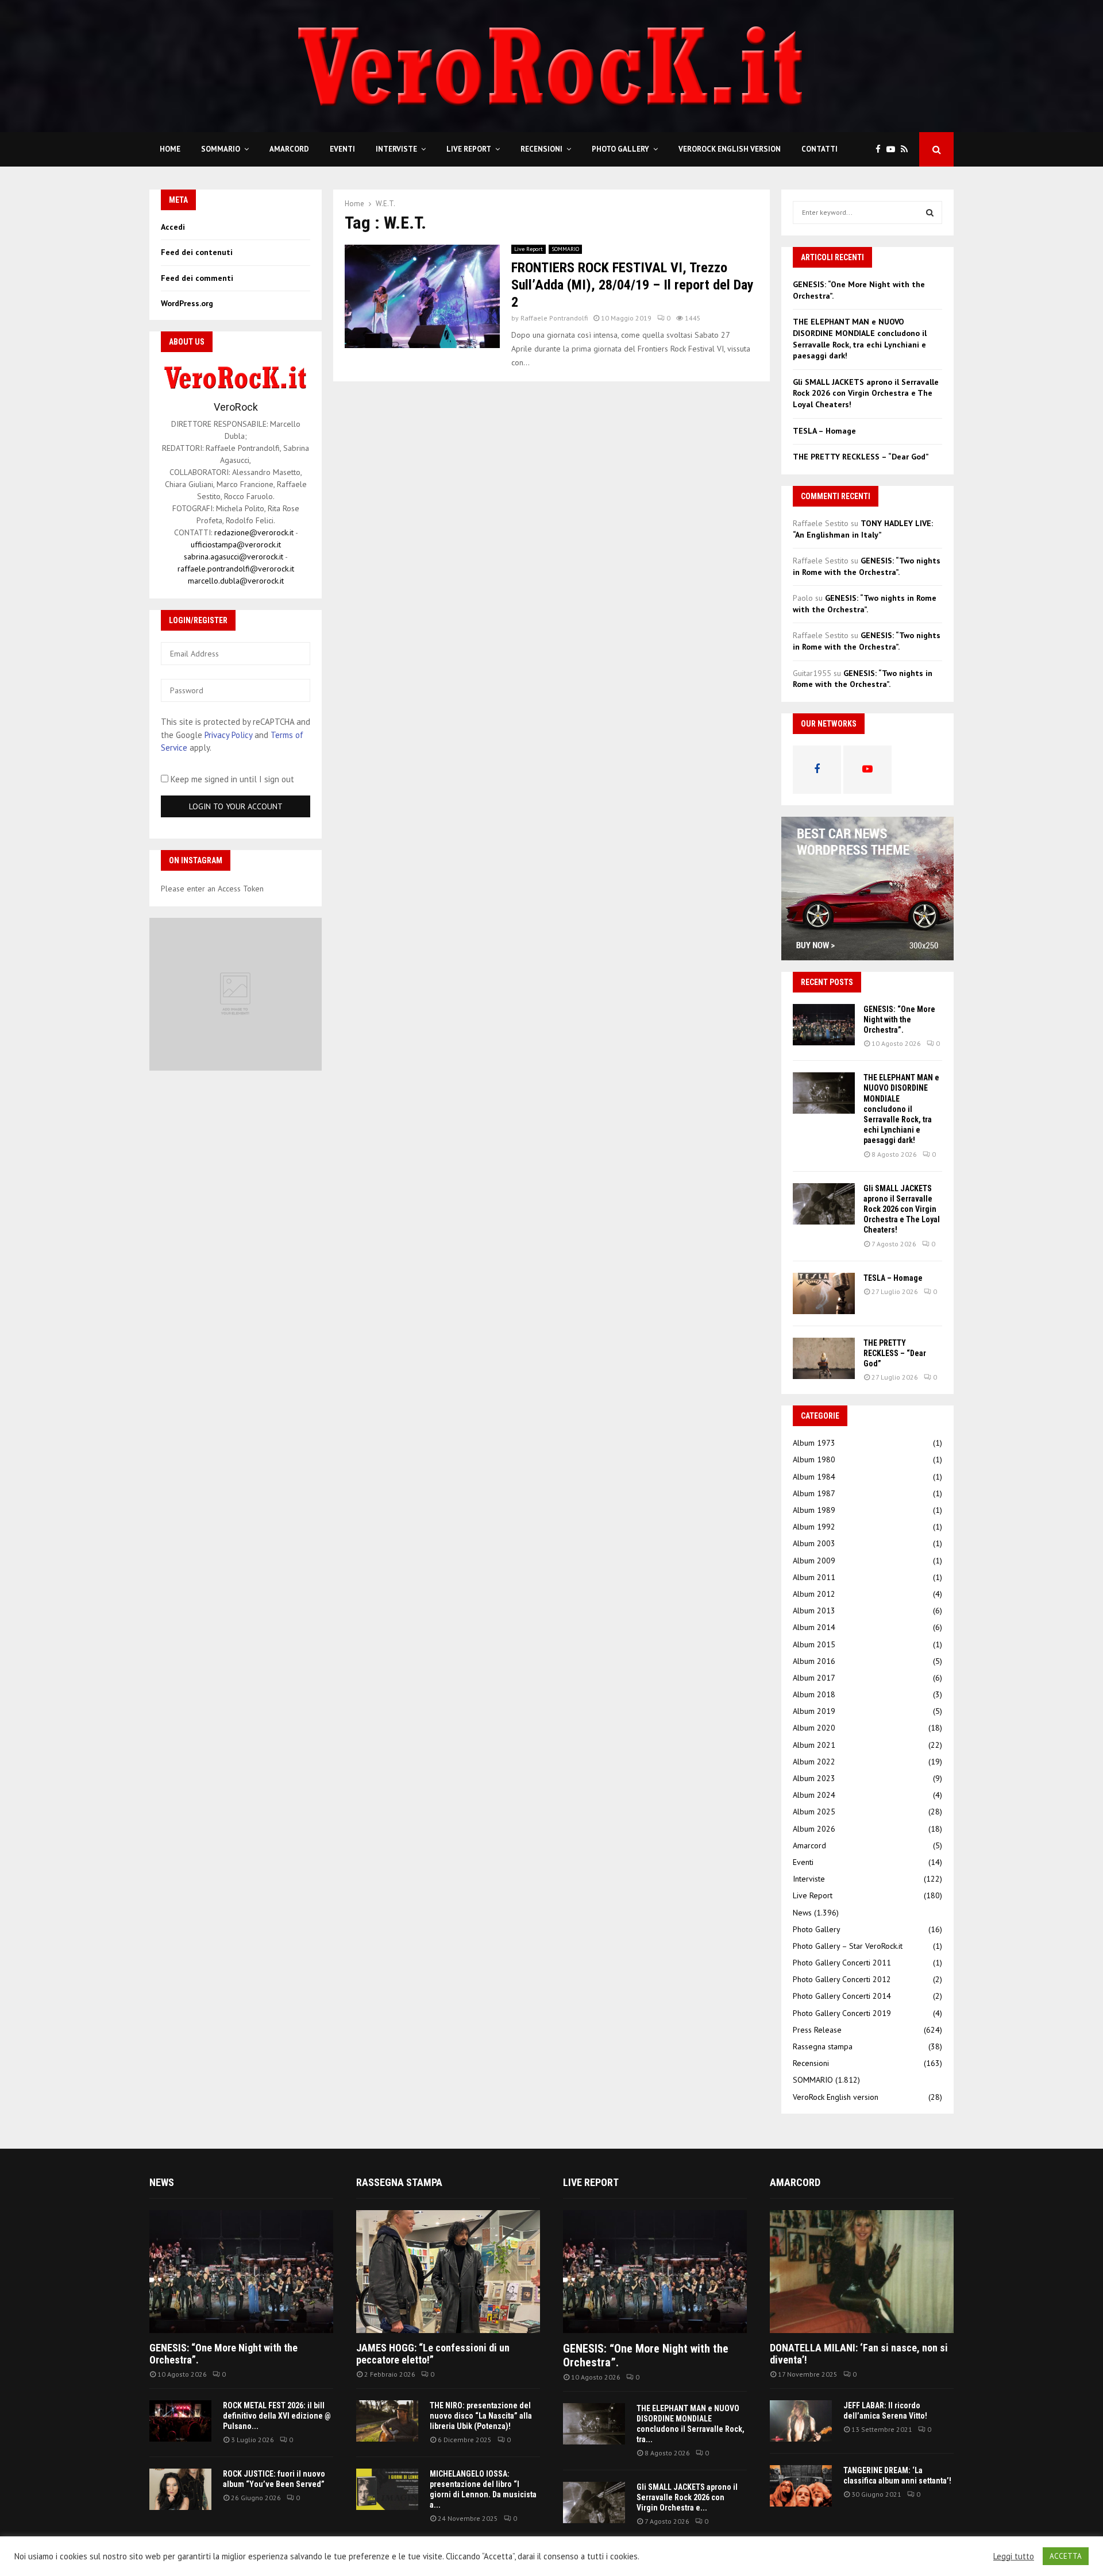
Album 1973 (814, 1443)
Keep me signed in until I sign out (231, 779)
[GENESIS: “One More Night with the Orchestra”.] (824, 1025)
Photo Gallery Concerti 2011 (842, 1963)
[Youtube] (894, 150)
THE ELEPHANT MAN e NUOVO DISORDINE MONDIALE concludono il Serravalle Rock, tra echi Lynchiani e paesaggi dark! (860, 339)
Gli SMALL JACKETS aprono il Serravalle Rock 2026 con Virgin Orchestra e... (687, 2497)
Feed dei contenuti (197, 252)
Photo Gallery (620, 149)
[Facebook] (881, 150)
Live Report (469, 149)
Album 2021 (814, 1745)
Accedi (173, 227)
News (802, 1913)
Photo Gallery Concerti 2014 (842, 1996)
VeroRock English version (730, 149)
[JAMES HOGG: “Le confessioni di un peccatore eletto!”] (448, 2271)
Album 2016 (814, 1661)
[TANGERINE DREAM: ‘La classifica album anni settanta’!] (801, 2486)
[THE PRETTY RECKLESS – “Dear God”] (824, 1358)
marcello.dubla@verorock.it (236, 581)
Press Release (817, 2030)
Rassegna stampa (823, 2046)
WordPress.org (187, 303)
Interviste (396, 149)
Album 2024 (814, 1795)
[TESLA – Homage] (824, 1293)
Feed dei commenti (197, 278)
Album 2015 (814, 1644)
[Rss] (907, 150)
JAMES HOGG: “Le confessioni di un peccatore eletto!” (433, 2354)
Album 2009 (814, 1561)
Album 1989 (814, 1510)
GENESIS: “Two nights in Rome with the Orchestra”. (867, 566)
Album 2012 (814, 1594)
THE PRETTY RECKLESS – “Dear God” (861, 457)
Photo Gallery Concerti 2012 (842, 1979)
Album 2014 (814, 1627)
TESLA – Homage (824, 431)
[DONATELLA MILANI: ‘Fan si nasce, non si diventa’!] (862, 2271)
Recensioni (541, 149)
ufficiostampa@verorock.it (236, 544)
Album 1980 (814, 1459)
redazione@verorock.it (254, 532)
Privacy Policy (228, 735)
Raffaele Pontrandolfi (554, 318)
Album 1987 (814, 1493)
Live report (591, 2182)
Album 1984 (814, 1477)
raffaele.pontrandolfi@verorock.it (236, 569)
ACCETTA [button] (1066, 2556)
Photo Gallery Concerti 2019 (842, 2013)
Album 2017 (814, 1678)
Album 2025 (814, 1812)
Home (170, 149)
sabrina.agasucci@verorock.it (234, 557)
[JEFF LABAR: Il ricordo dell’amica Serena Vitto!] (801, 2421)
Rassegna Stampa (399, 2182)
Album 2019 (814, 1711)
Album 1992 (814, 1527)
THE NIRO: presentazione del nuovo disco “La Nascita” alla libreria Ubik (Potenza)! (481, 2416)
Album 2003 (814, 1543)
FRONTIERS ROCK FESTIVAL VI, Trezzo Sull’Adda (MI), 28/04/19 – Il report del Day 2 (633, 285)
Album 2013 (814, 1611)
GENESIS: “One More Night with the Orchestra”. (899, 1019)
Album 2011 (814, 1577)
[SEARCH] (930, 213)
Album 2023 (814, 1778)
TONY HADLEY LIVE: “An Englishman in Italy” (863, 529)
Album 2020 (814, 1728)
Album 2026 (814, 1829)
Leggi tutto (1014, 2556)
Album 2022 (814, 1762)
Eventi (342, 149)
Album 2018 (814, 1694)
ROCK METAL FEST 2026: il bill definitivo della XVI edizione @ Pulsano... (277, 2416)
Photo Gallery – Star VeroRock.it (848, 1946)
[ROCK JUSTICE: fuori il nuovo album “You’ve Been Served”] (180, 2489)
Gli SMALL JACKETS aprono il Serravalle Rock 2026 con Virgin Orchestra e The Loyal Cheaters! (866, 393)
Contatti (819, 149)
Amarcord (289, 149)
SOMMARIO (221, 149)
